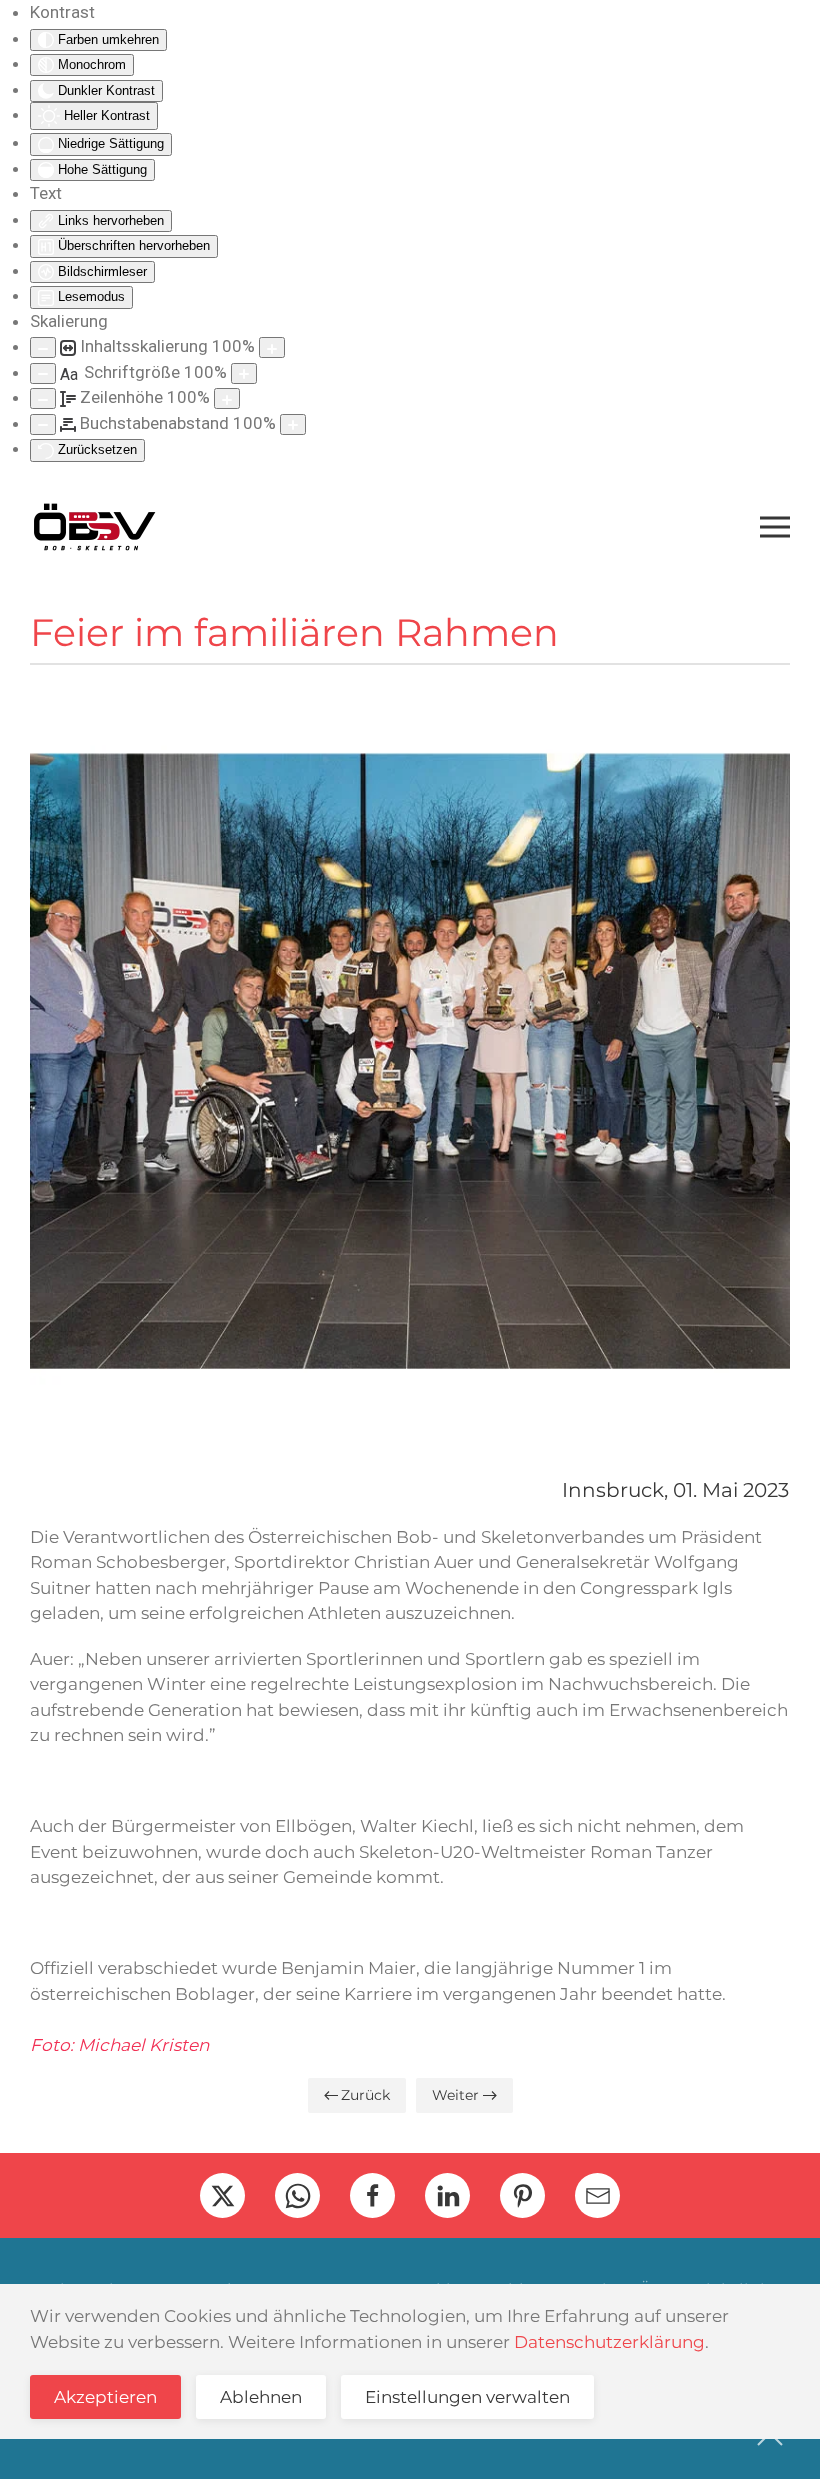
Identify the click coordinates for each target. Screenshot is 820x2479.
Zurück (365, 2095)
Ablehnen (261, 2397)
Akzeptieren (105, 2397)
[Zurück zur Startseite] (94, 527)
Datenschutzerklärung (609, 2342)
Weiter (455, 2095)
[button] (775, 527)
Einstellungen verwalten (467, 2397)
